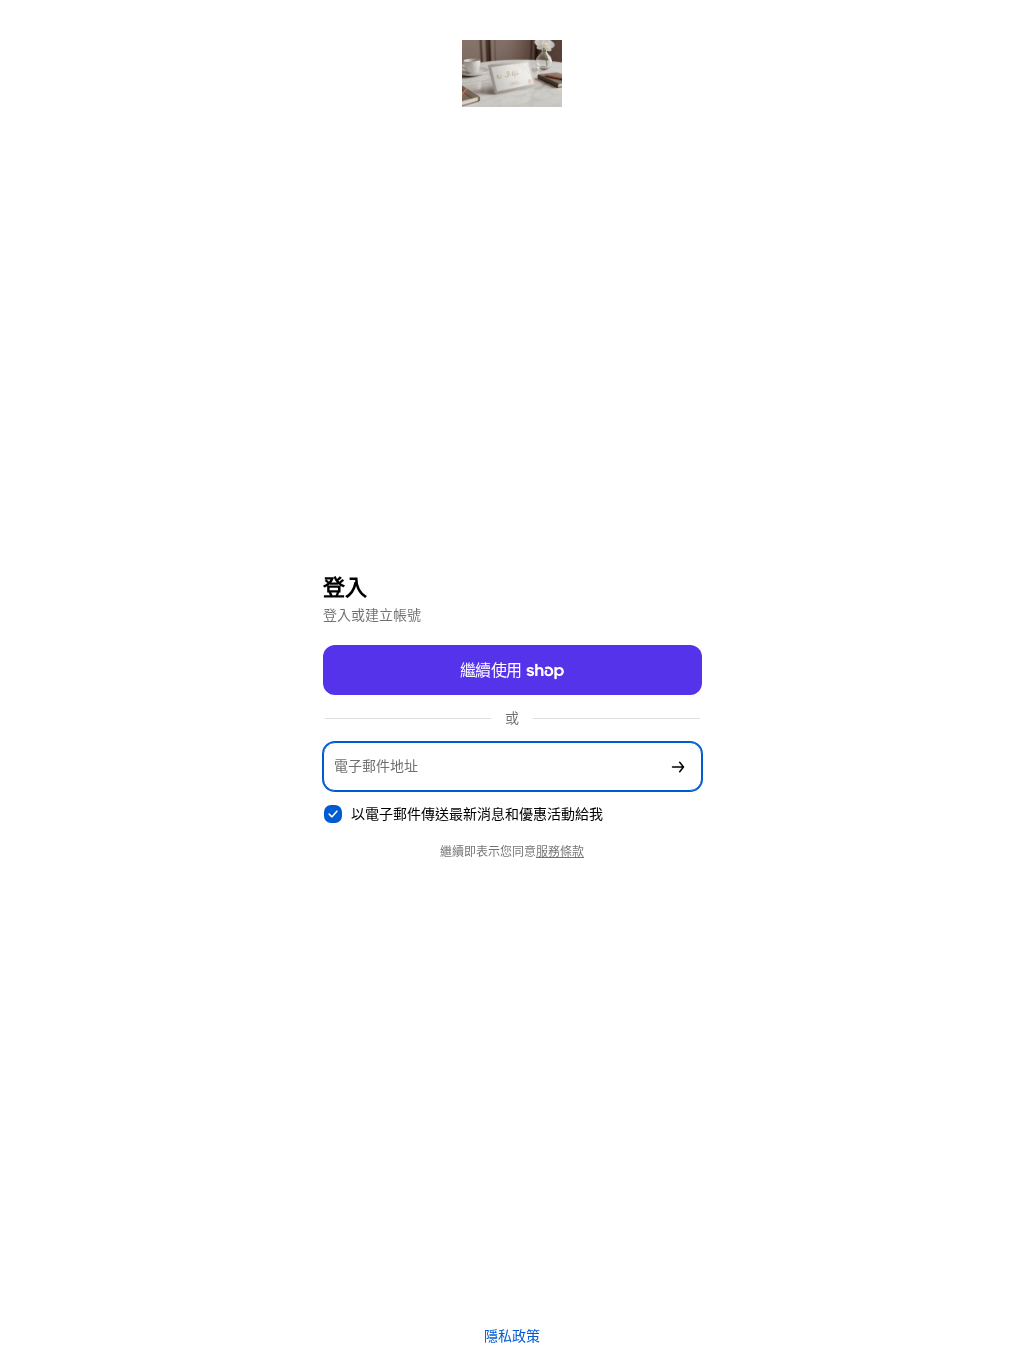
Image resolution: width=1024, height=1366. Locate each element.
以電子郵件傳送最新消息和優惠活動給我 (477, 813)
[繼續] (678, 766)
